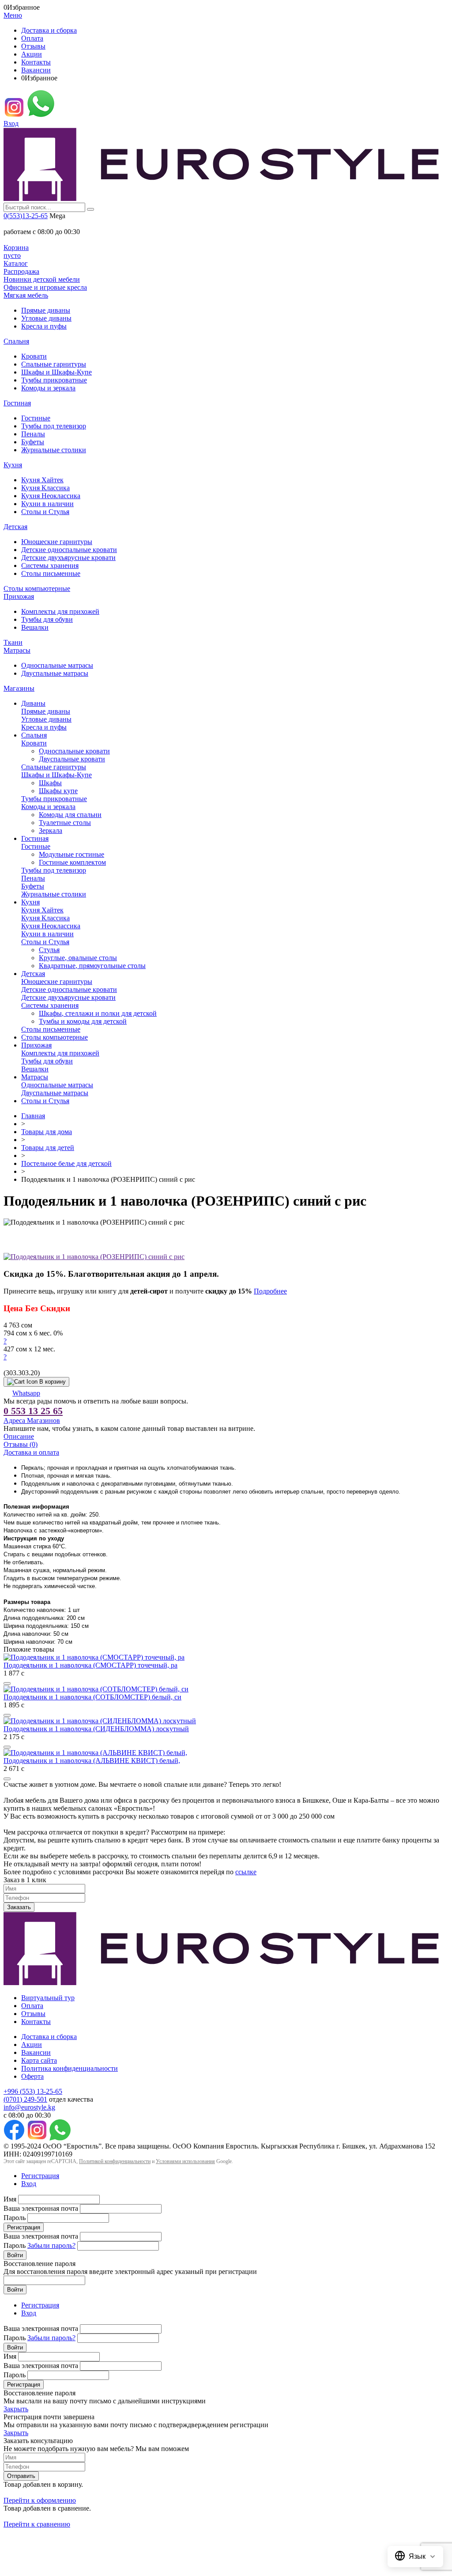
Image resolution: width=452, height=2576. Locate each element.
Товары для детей (48, 1148)
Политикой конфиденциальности (115, 2161)
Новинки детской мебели (42, 279)
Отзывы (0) (21, 1444)
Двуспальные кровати (72, 759)
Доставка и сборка (49, 30)
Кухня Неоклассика (51, 496)
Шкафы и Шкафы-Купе (56, 372)
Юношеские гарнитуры (57, 542)
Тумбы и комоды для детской (83, 1021)
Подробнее (270, 1291)
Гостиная (17, 403)
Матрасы (17, 650)
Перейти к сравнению (37, 2524)
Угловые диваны (46, 318)
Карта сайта (39, 2060)
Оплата (32, 38)
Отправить (21, 2476)
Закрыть (16, 2409)
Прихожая (19, 596)
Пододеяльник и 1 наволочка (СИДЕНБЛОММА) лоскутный (96, 1729)
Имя (10, 2199)
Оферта (32, 2076)
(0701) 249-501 (25, 2099)
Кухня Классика (45, 488)
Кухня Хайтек (42, 480)
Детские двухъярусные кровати (68, 558)
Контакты (36, 62)
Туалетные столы (65, 823)
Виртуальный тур (48, 1998)
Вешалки (35, 627)
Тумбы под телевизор (54, 426)
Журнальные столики (54, 450)
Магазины (19, 688)
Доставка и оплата (31, 1452)
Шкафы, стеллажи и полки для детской (98, 1013)
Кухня (13, 465)
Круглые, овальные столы (78, 958)
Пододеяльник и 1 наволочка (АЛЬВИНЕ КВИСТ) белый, (92, 1761)
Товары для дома (47, 1132)
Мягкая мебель (26, 295)
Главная (33, 1116)
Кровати (34, 356)
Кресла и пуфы (44, 326)
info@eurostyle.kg (29, 2107)
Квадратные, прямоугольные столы (92, 966)
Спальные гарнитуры (54, 364)
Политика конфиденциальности (70, 2068)
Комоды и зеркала (48, 388)
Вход (11, 123)
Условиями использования (185, 2161)
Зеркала (51, 830)
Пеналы (33, 434)
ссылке (246, 1872)
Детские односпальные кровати (69, 550)
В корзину (53, 1382)
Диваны (33, 703)
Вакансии (36, 70)
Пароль (15, 2218)
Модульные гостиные (72, 854)
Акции (32, 54)
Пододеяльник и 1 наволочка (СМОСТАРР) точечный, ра (90, 1665)
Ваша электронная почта (41, 2208)
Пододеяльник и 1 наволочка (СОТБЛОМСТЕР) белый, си (92, 1697)
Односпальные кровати (74, 751)
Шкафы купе (58, 791)
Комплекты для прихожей (60, 611)
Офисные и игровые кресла (45, 287)
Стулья (49, 950)
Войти (15, 2255)
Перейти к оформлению (40, 2500)
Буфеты (33, 442)
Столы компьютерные (37, 588)
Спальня (16, 341)
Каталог (16, 263)
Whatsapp (26, 1393)
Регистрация (40, 2176)
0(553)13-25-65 (26, 216)
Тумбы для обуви (47, 619)
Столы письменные (51, 573)
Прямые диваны (46, 310)
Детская (15, 527)
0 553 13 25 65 (33, 1411)
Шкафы (50, 783)
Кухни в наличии (47, 504)
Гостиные (36, 418)
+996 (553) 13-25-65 (33, 2091)
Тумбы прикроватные (54, 380)
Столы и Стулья (45, 512)
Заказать (19, 1907)
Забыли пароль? (51, 2245)
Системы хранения (50, 566)
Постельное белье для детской (66, 1163)
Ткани (13, 642)
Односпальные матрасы (57, 665)
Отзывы (33, 46)
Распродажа (21, 271)
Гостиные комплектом (72, 862)
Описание (19, 1436)
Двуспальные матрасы (55, 673)
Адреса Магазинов (32, 1420)
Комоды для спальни (70, 815)
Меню (13, 15)
